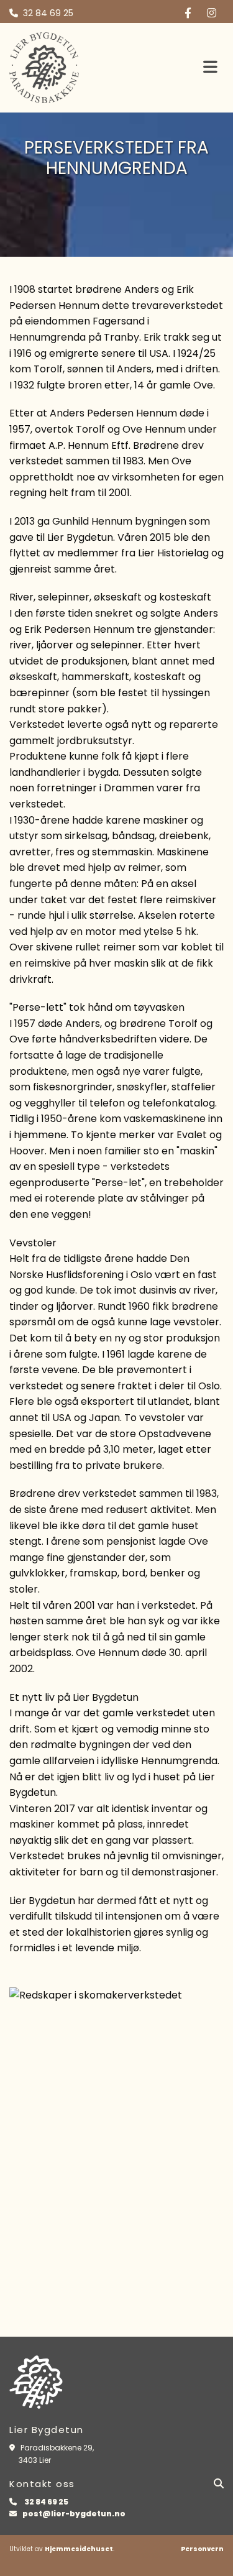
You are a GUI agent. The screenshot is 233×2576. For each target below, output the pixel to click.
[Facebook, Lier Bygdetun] (188, 12)
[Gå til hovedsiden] (67, 67)
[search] (219, 2483)
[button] (179, 68)
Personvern (202, 2549)
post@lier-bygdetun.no (74, 2514)
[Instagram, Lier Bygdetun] (212, 12)
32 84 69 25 (48, 13)
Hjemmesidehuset (79, 2549)
